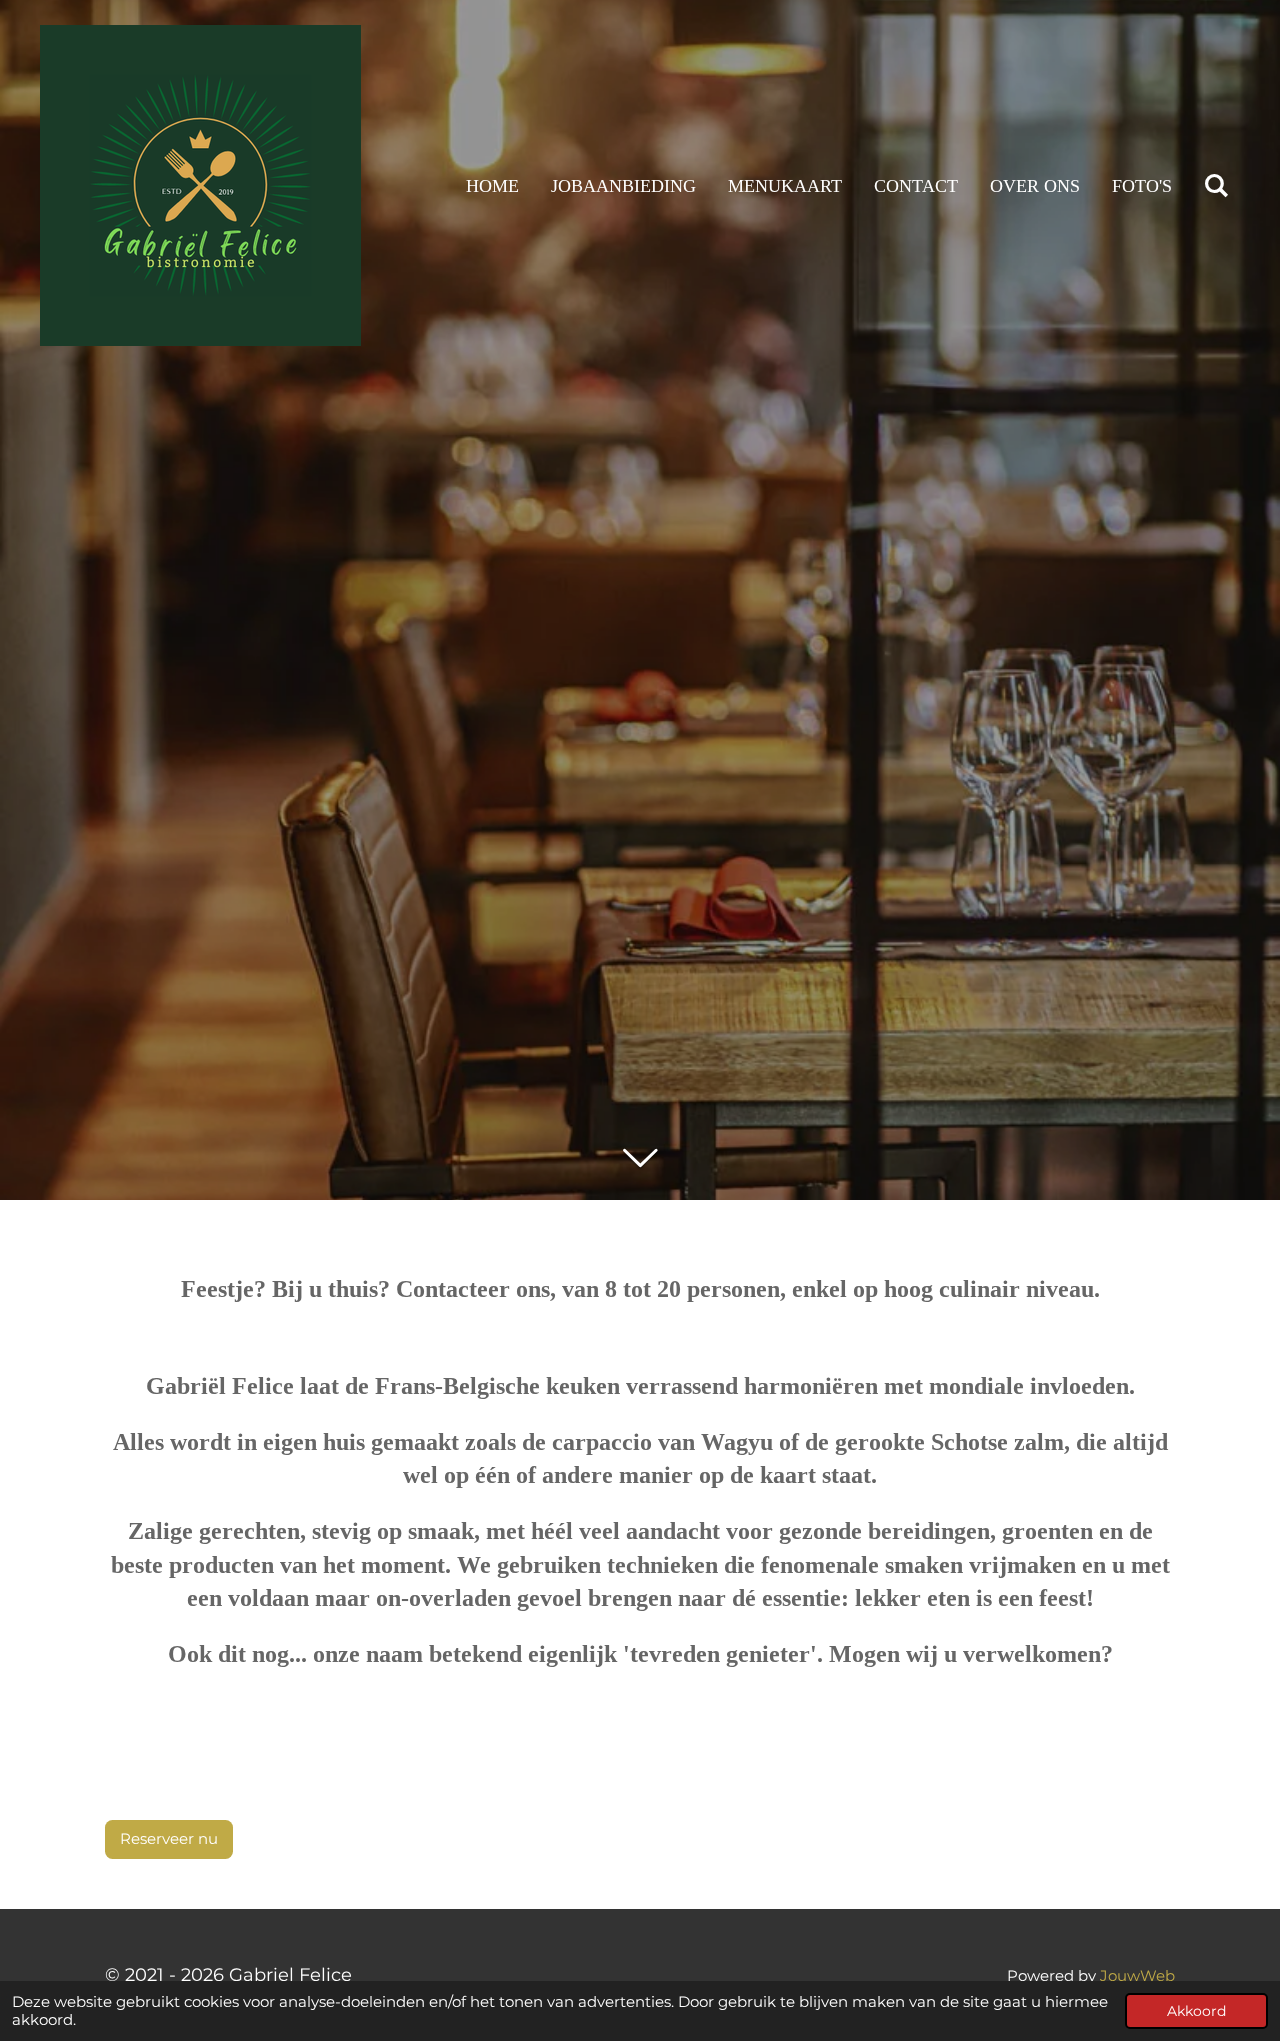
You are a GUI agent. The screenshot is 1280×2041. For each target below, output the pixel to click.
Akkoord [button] (1196, 2011)
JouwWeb (1137, 1975)
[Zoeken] (1216, 186)
